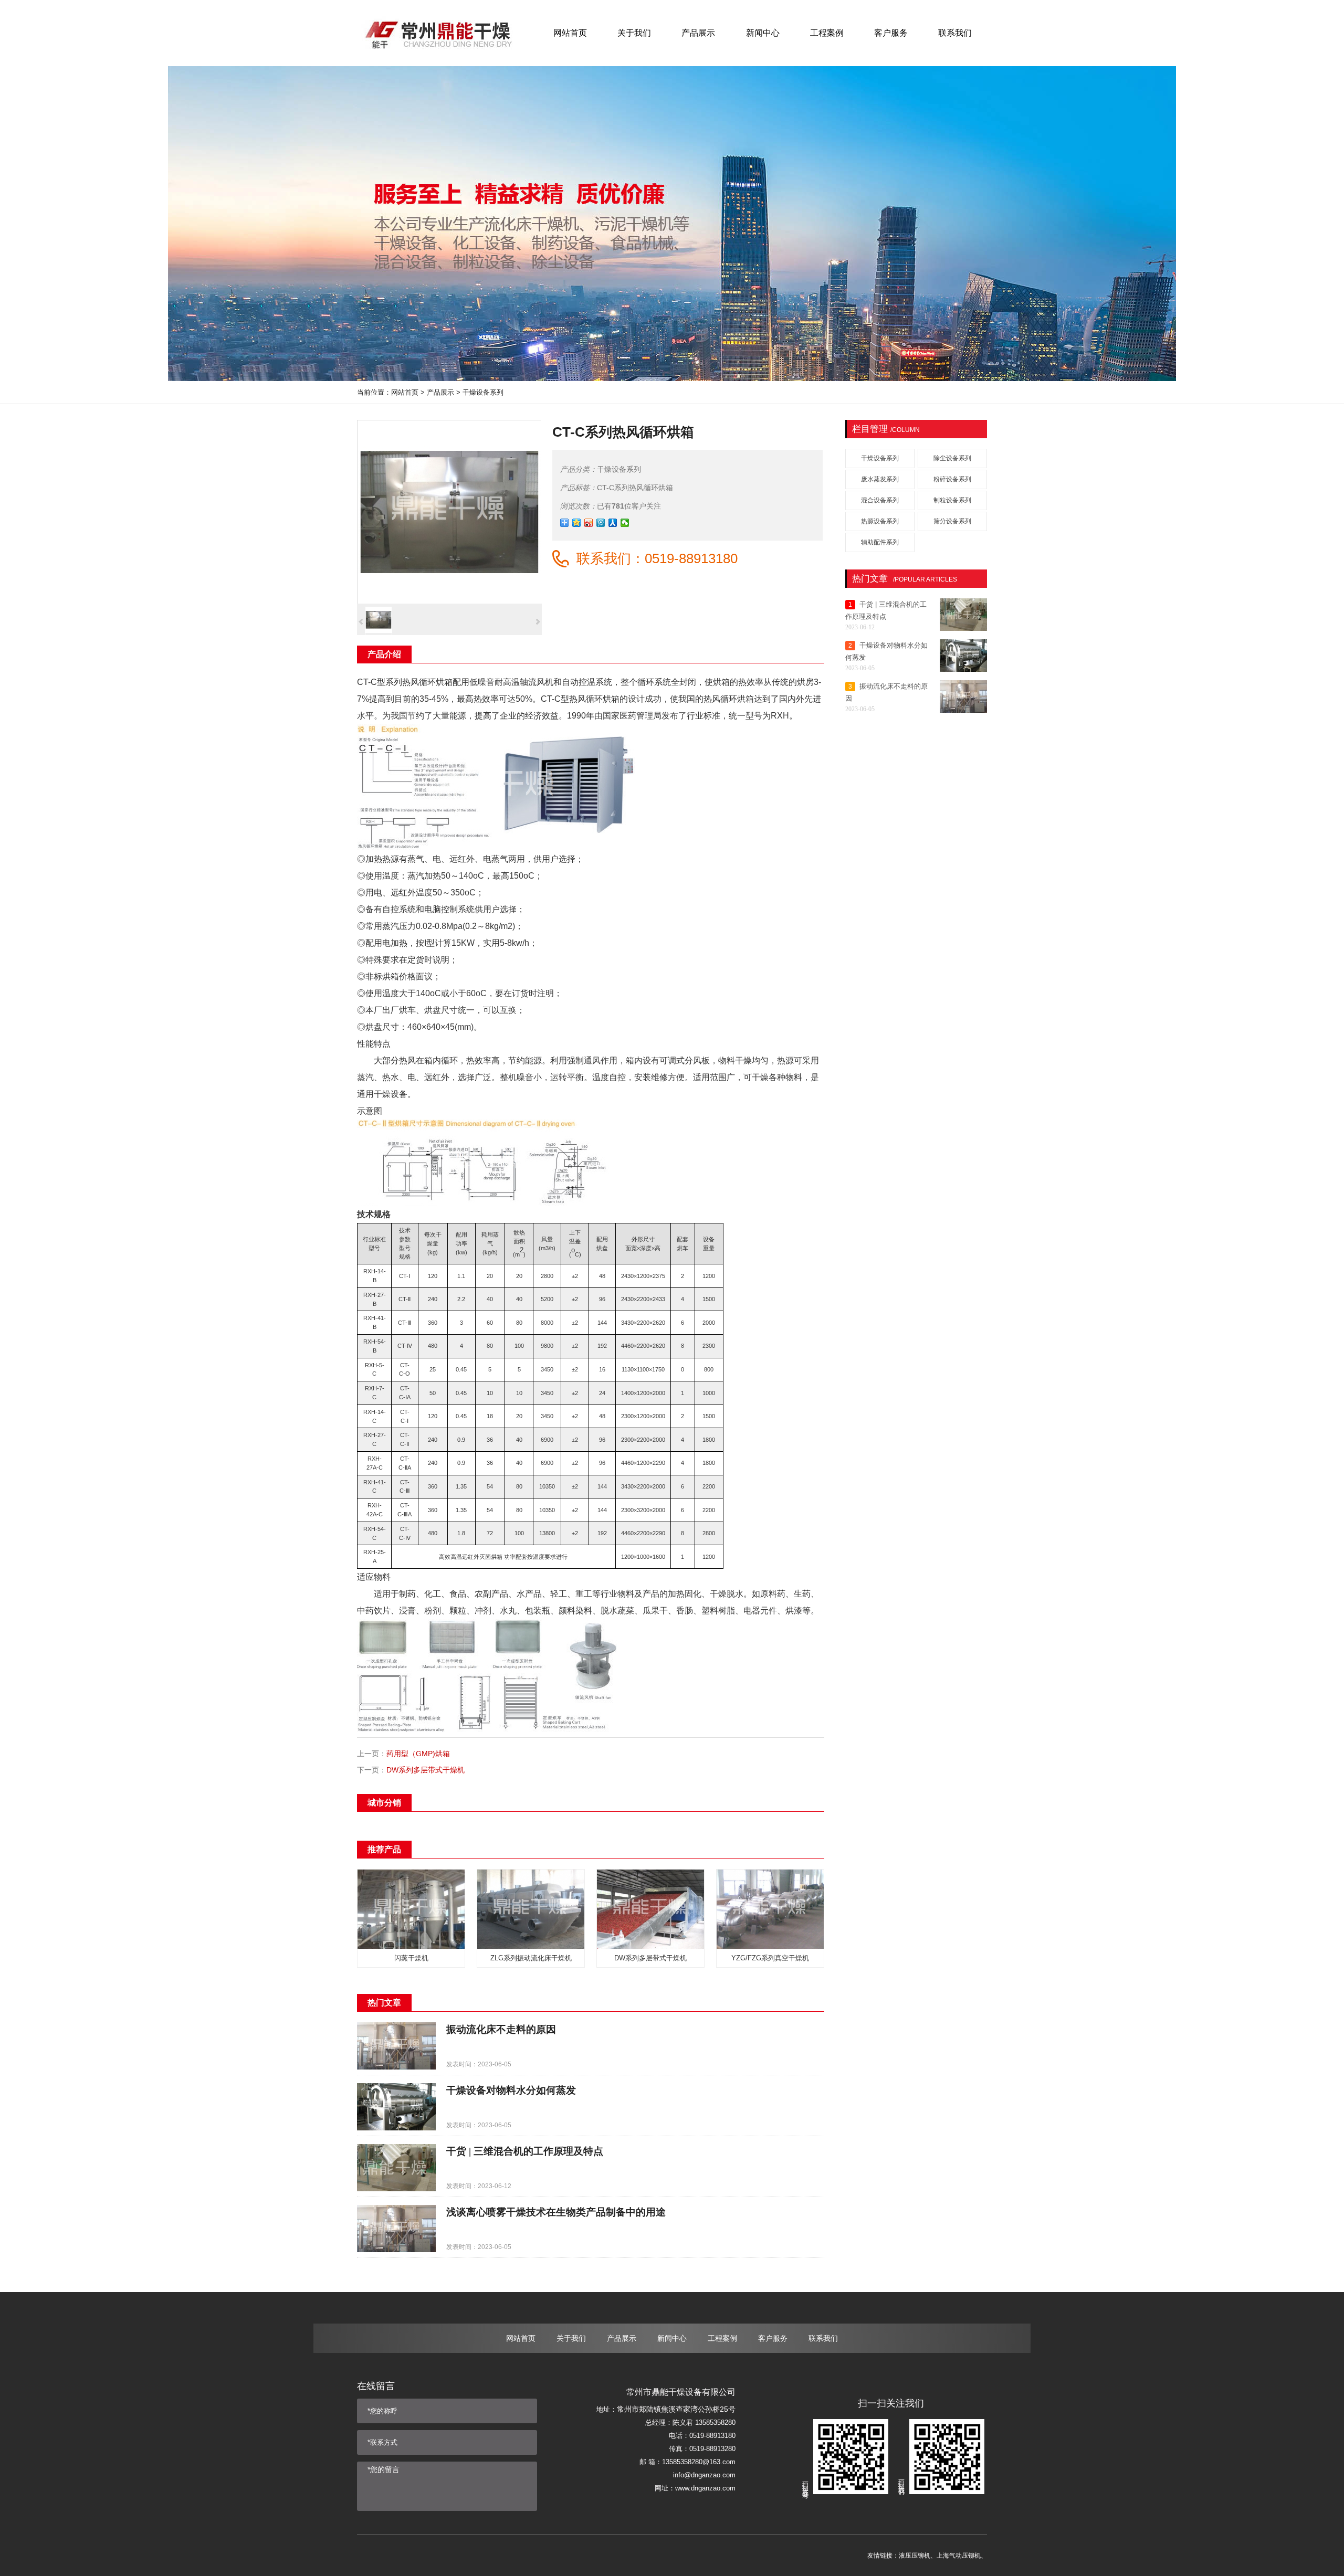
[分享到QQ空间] (577, 523)
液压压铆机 (915, 2556)
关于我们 (571, 2338)
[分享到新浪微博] (589, 523)
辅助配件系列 (880, 542)
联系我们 (823, 2338)
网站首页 (405, 392)
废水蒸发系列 (880, 479)
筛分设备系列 (952, 521)
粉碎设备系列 (952, 479)
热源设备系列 (880, 521)
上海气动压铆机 (959, 2556)
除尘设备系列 (952, 458)
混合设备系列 (880, 500)
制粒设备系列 (952, 500)
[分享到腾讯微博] (601, 523)
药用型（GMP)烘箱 (418, 1754)
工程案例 (722, 2338)
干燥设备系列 (483, 392)
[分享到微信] (625, 523)
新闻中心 (672, 2338)
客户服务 (773, 2338)
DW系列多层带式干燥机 (426, 1770)
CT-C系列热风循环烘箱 (635, 488)
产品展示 (440, 392)
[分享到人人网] (613, 523)
